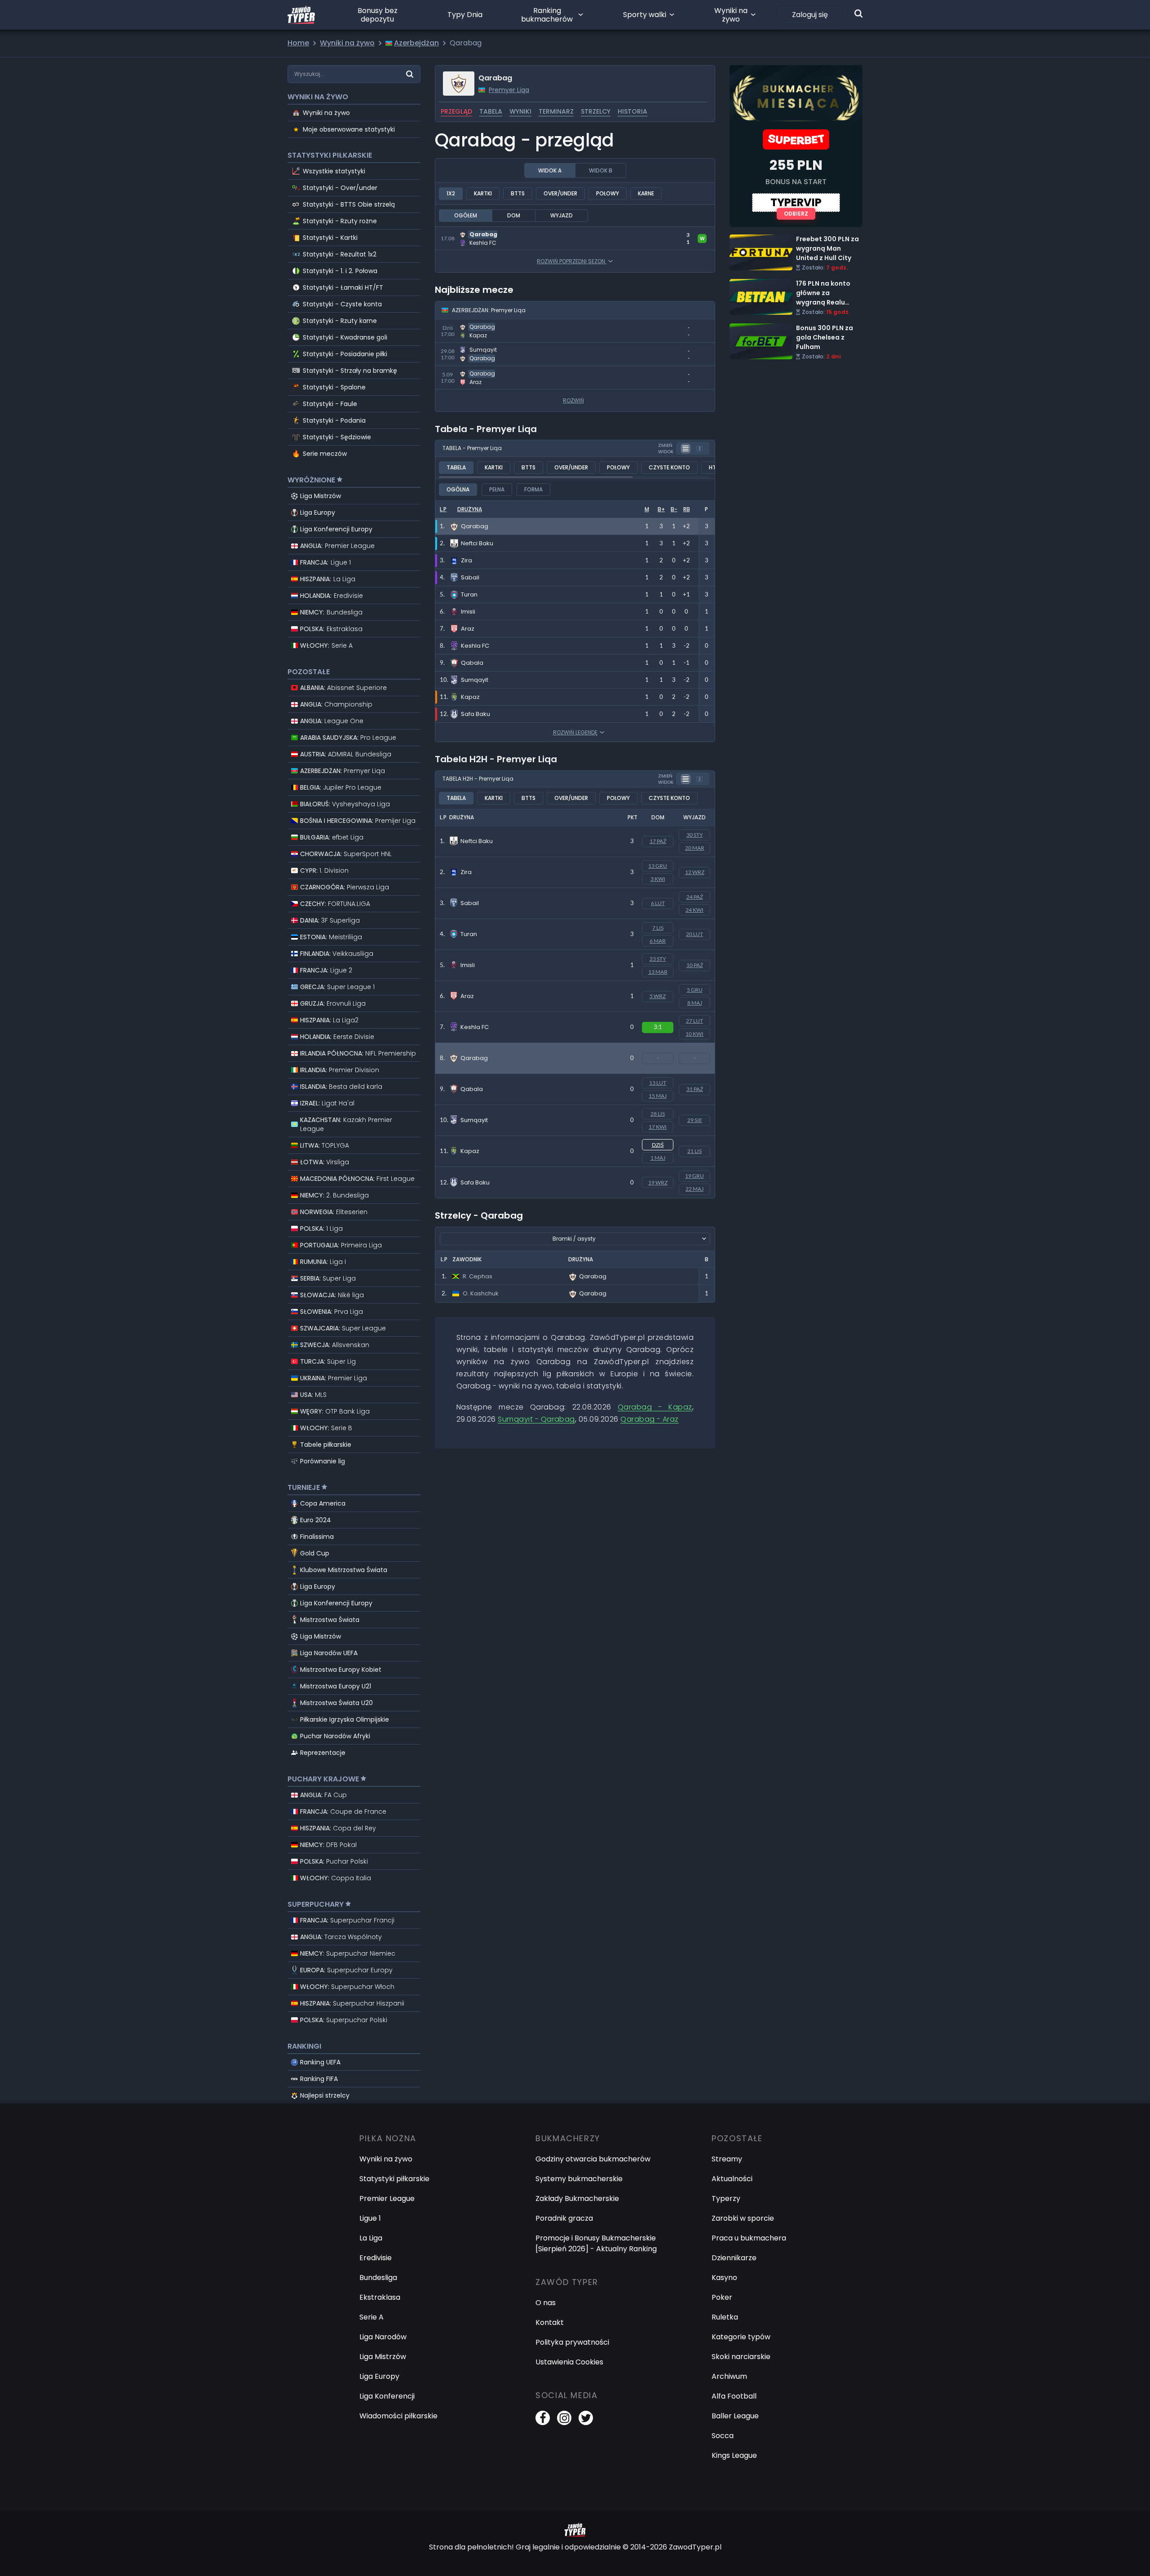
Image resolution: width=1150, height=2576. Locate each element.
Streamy (727, 2159)
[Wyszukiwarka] (858, 13)
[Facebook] (543, 2418)
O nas (546, 2303)
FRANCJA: (325, 562)
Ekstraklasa (380, 2297)
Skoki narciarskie (741, 2357)
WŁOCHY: (326, 645)
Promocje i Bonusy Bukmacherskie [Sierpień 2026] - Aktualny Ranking (596, 2243)
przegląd (456, 111)
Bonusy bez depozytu (378, 15)
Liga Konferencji (387, 2396)
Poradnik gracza (564, 2218)
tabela (491, 111)
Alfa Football (734, 2396)
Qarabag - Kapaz (466, 325)
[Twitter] (586, 2418)
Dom (514, 215)
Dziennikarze (734, 2258)
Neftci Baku (477, 841)
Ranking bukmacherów (547, 15)
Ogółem (466, 215)
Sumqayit (474, 1120)
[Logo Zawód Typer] (301, 15)
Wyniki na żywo (731, 15)
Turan (469, 934)
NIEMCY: (331, 612)
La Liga (371, 2238)
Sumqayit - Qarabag (471, 348)
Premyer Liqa (509, 90)
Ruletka (725, 2317)
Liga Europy (318, 513)
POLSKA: (331, 629)
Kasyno (724, 2278)
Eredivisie (376, 2258)
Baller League (735, 2416)
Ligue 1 (370, 2218)
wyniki (520, 111)
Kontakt (550, 2322)
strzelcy (596, 111)
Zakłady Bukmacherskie (577, 2198)
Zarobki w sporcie (743, 2218)
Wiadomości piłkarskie (398, 2416)
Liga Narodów (383, 2337)
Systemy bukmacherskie (579, 2179)
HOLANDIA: (332, 596)
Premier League (387, 2198)
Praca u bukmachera (749, 2238)
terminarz (556, 111)
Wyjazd (562, 215)
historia (632, 111)
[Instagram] (564, 2418)
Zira (466, 872)
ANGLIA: (337, 546)
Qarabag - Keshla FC (472, 232)
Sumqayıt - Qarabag (536, 1419)
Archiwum (729, 2376)
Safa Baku (475, 1182)
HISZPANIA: (328, 579)
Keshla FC (475, 1027)
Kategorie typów (741, 2337)
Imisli (468, 965)
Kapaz (470, 1151)
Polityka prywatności (572, 2342)
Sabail (470, 903)
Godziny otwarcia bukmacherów (593, 2159)
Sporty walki (645, 15)
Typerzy (726, 2198)
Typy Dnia (465, 15)
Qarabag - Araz (463, 371)
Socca (723, 2436)
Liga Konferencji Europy (336, 529)
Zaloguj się (810, 15)
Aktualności (732, 2179)
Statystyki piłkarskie (394, 2179)
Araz (467, 996)
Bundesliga (378, 2278)
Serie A (372, 2317)
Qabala (472, 1089)
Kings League (734, 2455)
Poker (722, 2297)
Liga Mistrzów (321, 496)
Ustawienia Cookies (569, 2362)
